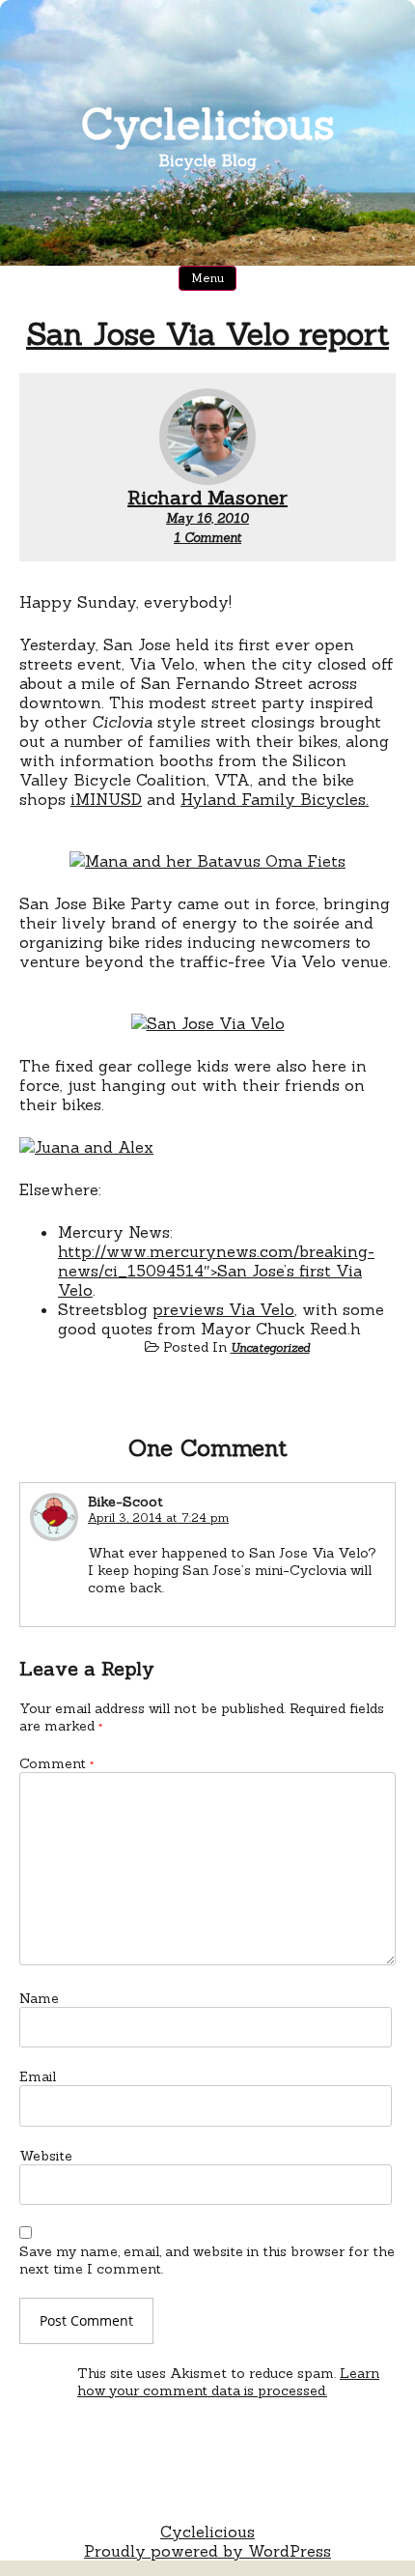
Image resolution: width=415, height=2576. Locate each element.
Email (38, 2076)
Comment (56, 1763)
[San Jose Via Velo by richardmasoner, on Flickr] (208, 1023)
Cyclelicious (208, 123)
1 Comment (207, 538)
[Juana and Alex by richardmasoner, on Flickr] (86, 1147)
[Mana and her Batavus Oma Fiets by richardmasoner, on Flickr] (207, 861)
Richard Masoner (207, 497)
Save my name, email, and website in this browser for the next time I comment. (207, 2260)
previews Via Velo (223, 1309)
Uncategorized (270, 1347)
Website (46, 2156)
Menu (207, 278)
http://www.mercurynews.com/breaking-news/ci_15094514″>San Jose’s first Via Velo (216, 1271)
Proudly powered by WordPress (207, 2551)
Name (39, 1998)
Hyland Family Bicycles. (275, 799)
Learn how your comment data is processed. (228, 2382)
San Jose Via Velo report (207, 334)
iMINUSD (106, 799)
